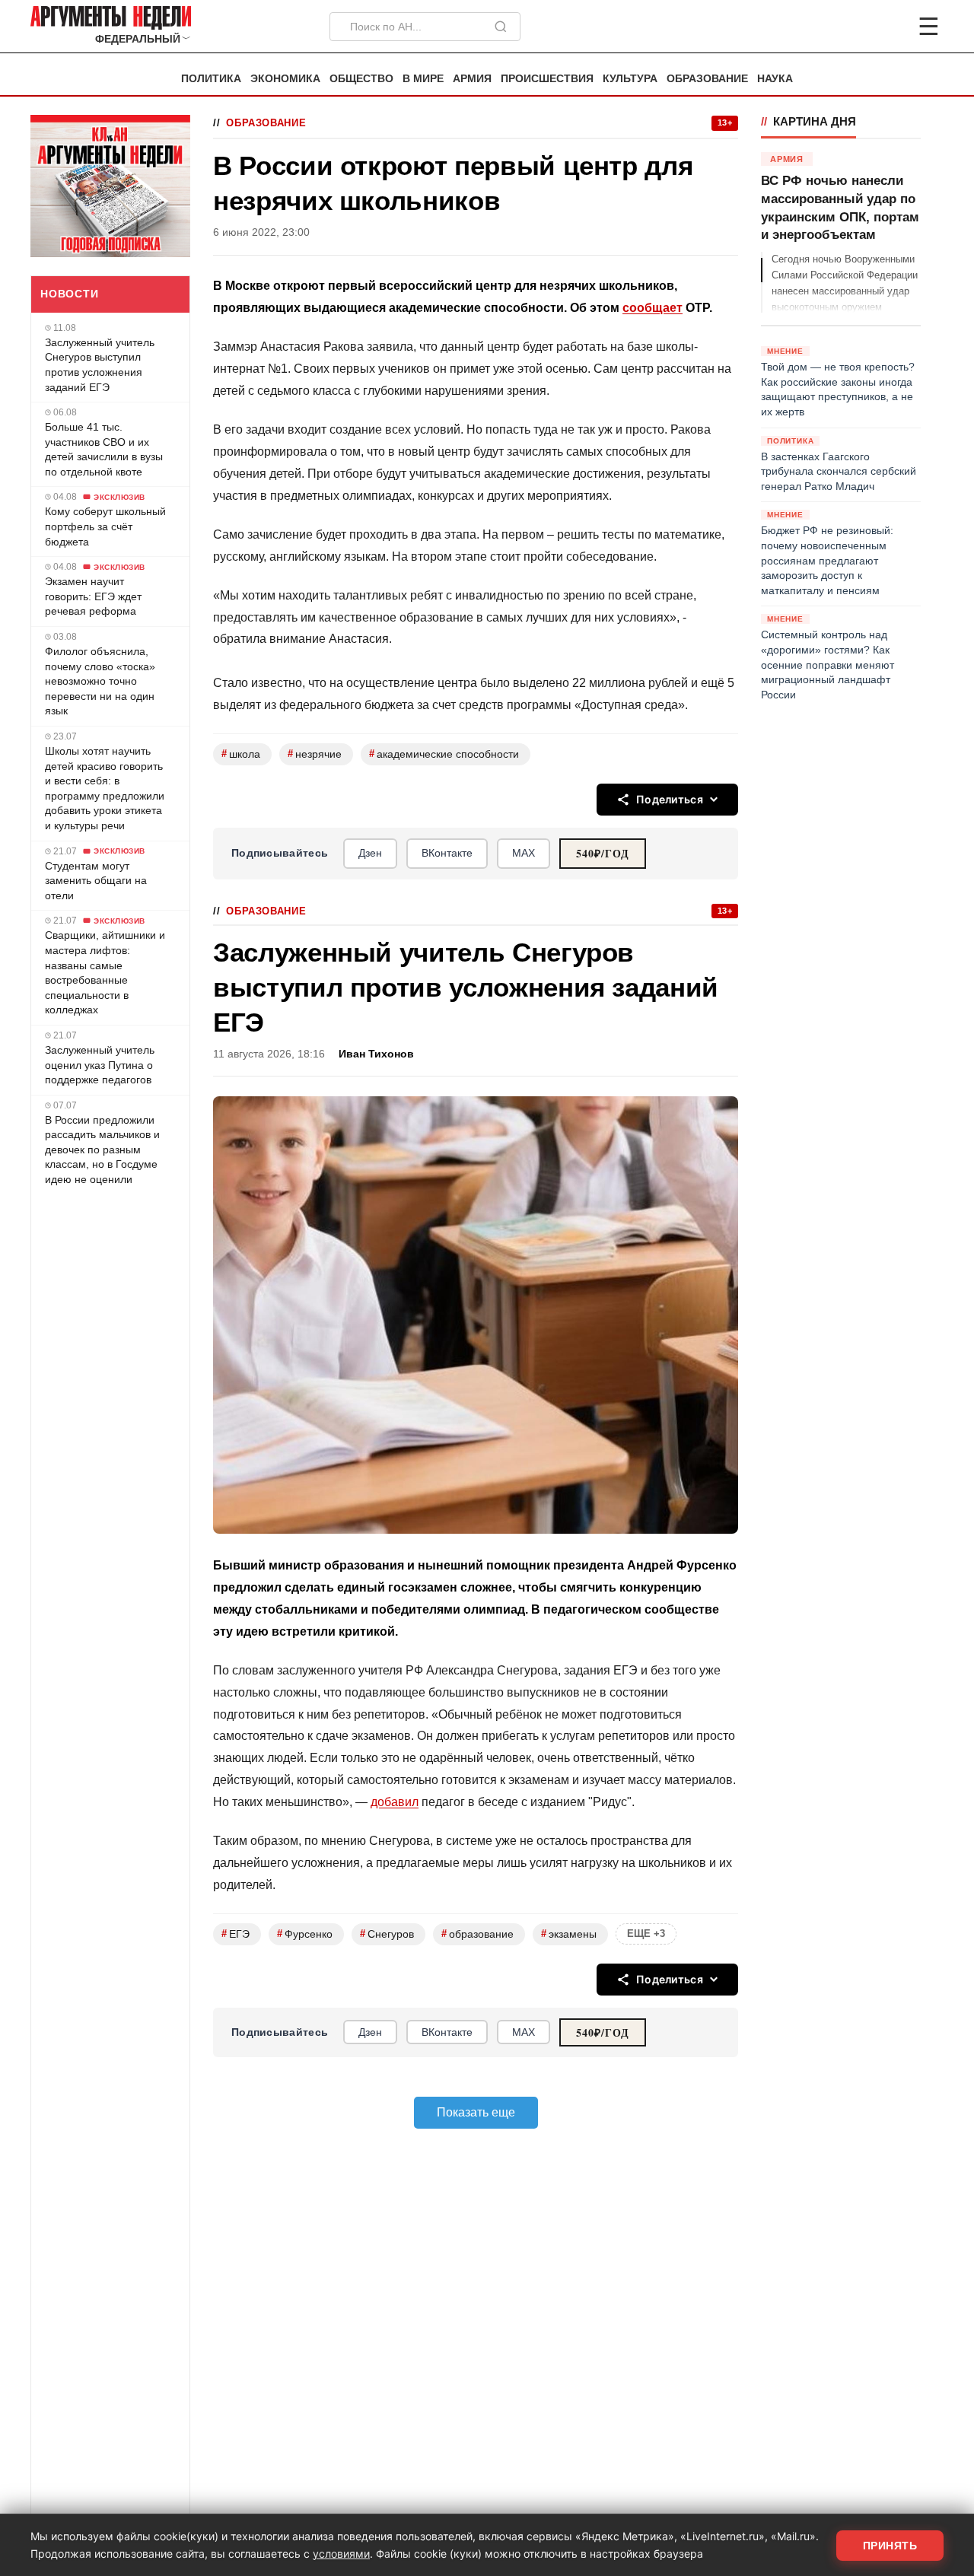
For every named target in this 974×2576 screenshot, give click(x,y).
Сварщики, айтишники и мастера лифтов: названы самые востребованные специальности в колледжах (105, 972)
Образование (707, 79)
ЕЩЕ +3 (646, 1934)
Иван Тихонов (376, 1054)
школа (241, 754)
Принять (890, 2546)
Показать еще (476, 2112)
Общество (361, 79)
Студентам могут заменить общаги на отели (96, 881)
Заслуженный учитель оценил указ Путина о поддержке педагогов (100, 1065)
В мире (423, 79)
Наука (775, 79)
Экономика (285, 79)
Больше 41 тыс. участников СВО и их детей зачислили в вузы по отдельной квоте (104, 449)
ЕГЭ (236, 1934)
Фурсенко (305, 1934)
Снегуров (387, 1934)
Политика (211, 79)
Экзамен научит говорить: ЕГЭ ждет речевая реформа (93, 596)
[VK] (887, 27)
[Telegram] (849, 27)
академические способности (444, 754)
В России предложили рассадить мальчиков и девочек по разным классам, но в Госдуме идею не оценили (102, 1150)
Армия (472, 79)
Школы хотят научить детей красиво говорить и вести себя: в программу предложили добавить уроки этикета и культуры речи (105, 788)
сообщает (653, 308)
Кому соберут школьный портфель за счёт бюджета (105, 526)
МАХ (524, 853)
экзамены (569, 1934)
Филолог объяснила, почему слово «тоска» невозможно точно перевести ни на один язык (100, 681)
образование (477, 1934)
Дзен (370, 853)
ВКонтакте (447, 853)
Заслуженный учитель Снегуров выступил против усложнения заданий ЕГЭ (100, 365)
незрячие (315, 754)
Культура (630, 79)
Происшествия (547, 79)
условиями (341, 2554)
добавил (395, 1802)
